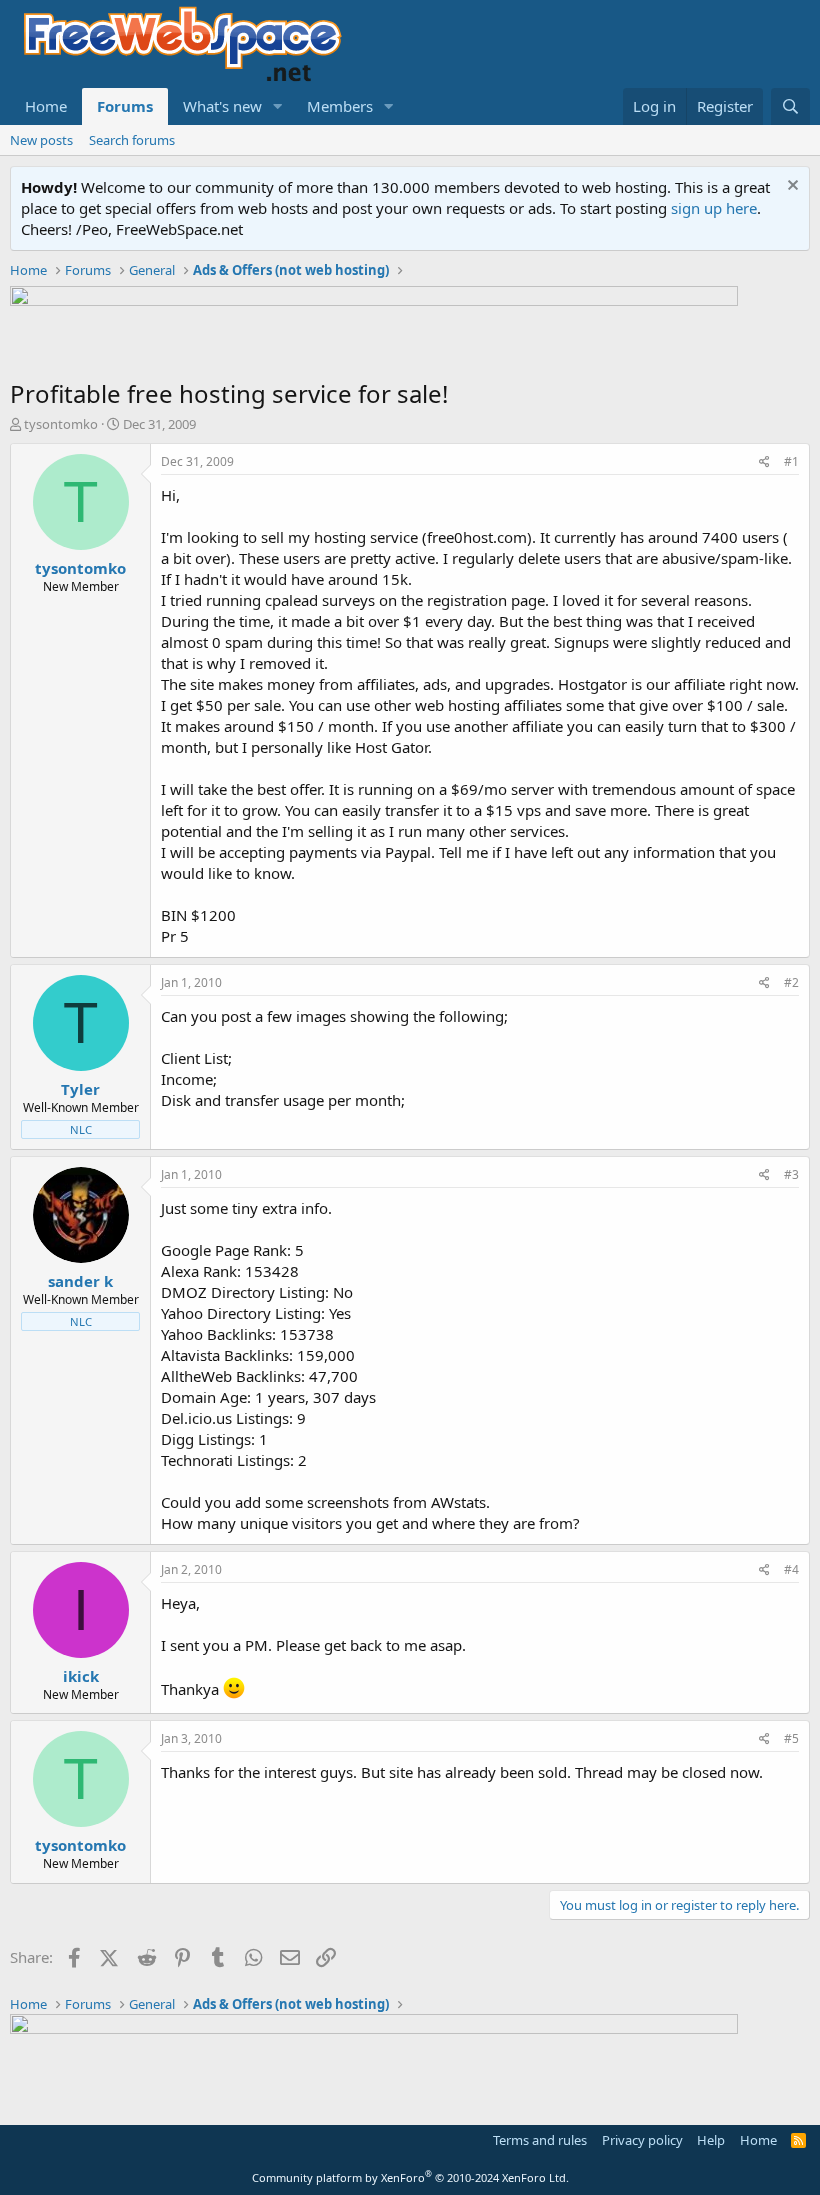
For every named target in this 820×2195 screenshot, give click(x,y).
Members (340, 106)
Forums (125, 106)
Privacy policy (642, 2140)
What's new (222, 106)
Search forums (132, 140)
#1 (791, 461)
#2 (791, 982)
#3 (791, 1174)
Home (46, 106)
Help (711, 2140)
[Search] (790, 106)
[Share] (764, 462)
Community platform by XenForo (410, 2177)
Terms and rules (540, 2140)
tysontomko (61, 424)
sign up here (714, 208)
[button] (278, 106)
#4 (791, 1569)
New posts (41, 140)
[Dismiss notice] (790, 187)
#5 (791, 1738)
